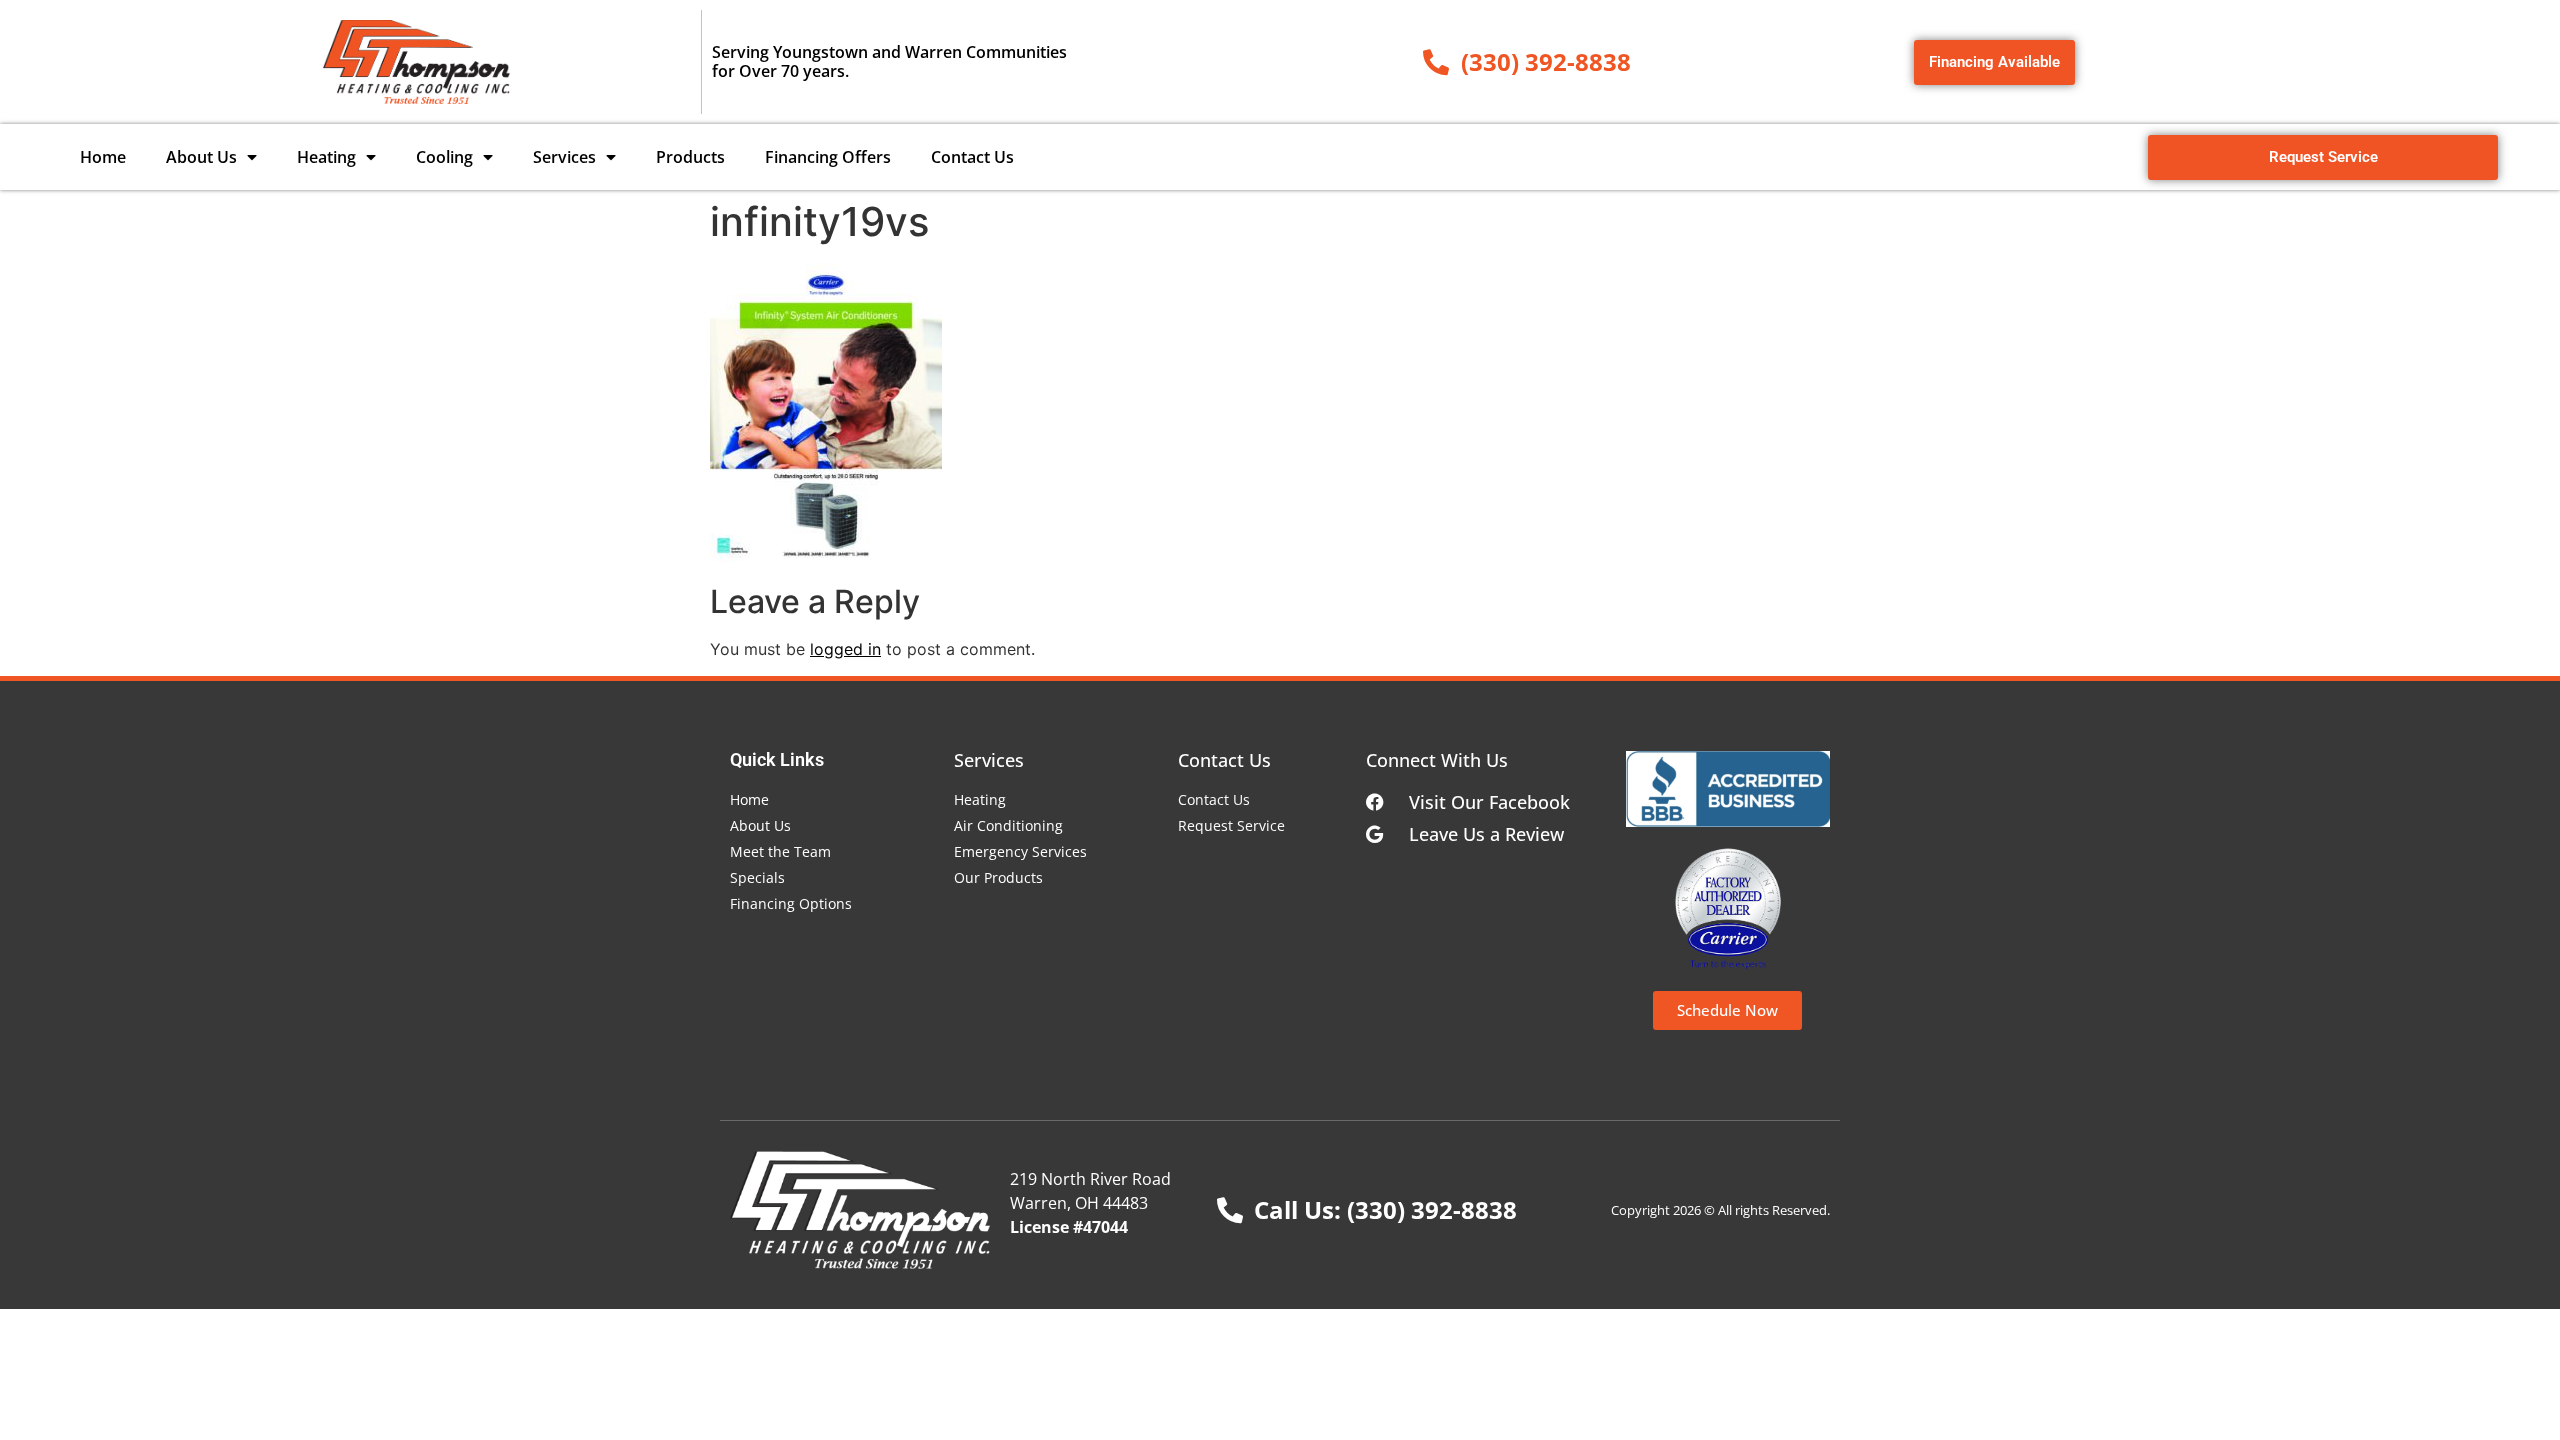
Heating (326, 157)
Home (103, 157)
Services (564, 157)
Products (690, 157)
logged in (845, 649)
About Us (201, 157)
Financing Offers (828, 157)
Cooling (444, 157)
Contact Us (972, 157)
